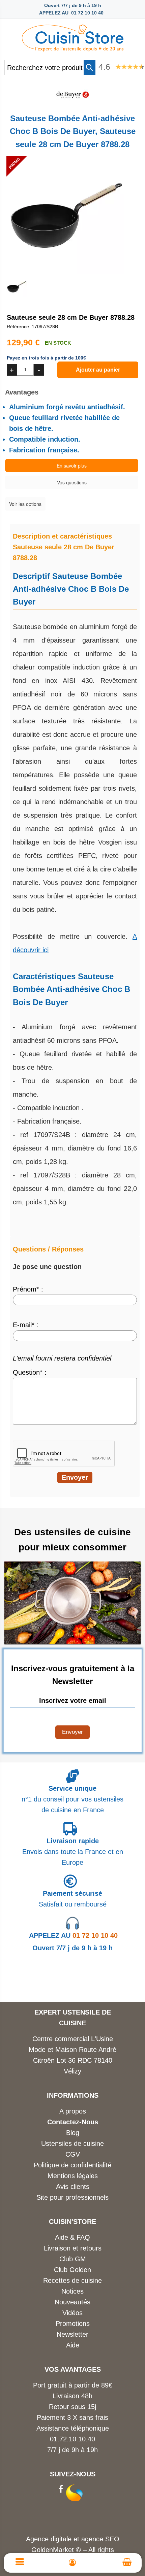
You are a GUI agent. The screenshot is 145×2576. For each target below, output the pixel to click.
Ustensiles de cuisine (72, 2143)
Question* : (30, 1372)
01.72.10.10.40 (72, 2439)
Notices (72, 2291)
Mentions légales (73, 2176)
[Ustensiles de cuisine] (72, 36)
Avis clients (73, 2187)
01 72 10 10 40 (73, 1935)
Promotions (73, 2324)
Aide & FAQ (72, 2237)
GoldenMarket (54, 2550)
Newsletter (72, 2334)
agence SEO (100, 2539)
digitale (61, 2539)
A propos (73, 2111)
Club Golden (72, 2270)
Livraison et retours (73, 2248)
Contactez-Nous (73, 2122)
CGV (73, 2154)
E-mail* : (26, 1325)
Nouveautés (72, 2302)
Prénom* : (28, 1289)
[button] (90, 67)
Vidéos (72, 2313)
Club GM (73, 2259)
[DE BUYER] (72, 102)
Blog (73, 2133)
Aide (73, 2345)
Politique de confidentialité (72, 2165)
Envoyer (72, 1732)
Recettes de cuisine (72, 2280)
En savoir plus (72, 466)
